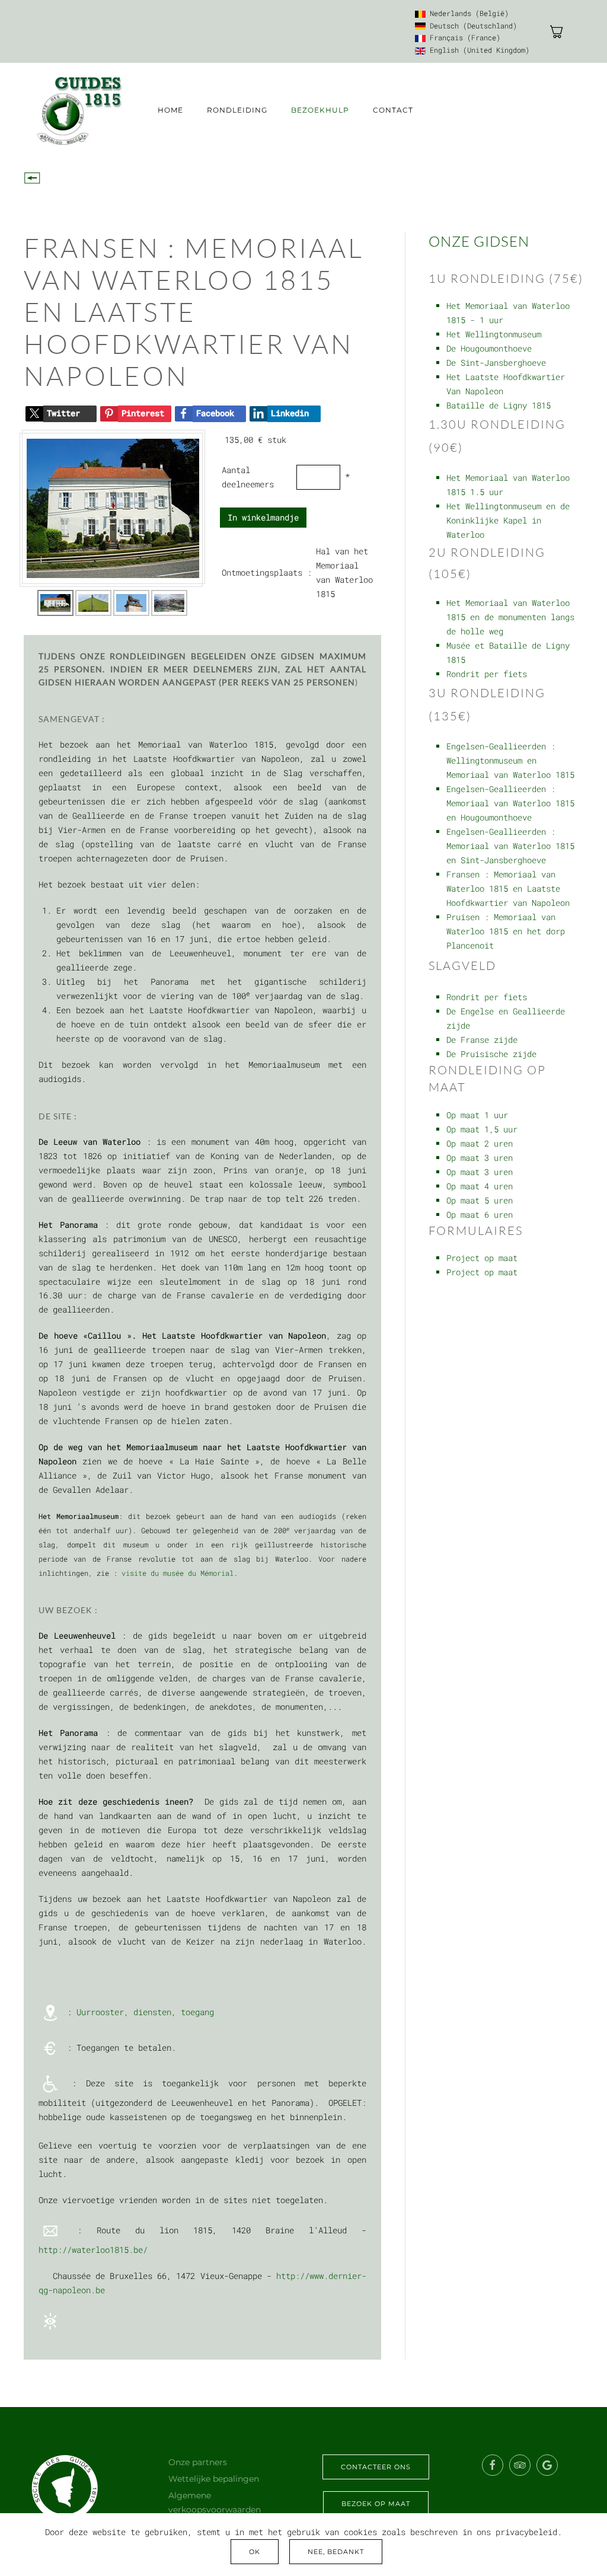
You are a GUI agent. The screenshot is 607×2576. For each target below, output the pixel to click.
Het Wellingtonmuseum (494, 334)
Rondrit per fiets (487, 674)
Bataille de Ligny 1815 (499, 405)
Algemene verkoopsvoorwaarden (215, 2502)
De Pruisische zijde (491, 1054)
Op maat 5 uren (480, 1200)
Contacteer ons (376, 2467)
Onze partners (198, 2462)
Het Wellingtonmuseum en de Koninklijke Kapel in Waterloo (508, 520)
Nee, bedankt (336, 2552)
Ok (255, 2552)
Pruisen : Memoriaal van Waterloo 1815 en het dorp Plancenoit (506, 931)
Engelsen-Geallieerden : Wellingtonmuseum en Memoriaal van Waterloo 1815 (510, 760)
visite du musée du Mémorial (178, 1573)
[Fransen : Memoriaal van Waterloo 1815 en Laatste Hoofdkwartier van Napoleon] (113, 507)
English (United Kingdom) (477, 50)
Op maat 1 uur (477, 1115)
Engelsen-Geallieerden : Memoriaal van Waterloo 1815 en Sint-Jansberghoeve (510, 846)
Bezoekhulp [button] (320, 110)
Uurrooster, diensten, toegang (145, 2012)
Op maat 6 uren (480, 1214)
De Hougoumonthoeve (489, 348)
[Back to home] (79, 111)
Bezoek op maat (376, 2504)
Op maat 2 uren (480, 1143)
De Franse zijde (482, 1040)
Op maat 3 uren (480, 1158)
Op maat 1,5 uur (482, 1129)
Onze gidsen (479, 241)
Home (170, 110)
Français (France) (463, 37)
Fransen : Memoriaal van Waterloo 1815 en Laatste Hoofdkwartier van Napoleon (508, 888)
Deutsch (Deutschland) (471, 25)
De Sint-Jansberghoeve (496, 363)
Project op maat (482, 1258)
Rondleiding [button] (237, 110)
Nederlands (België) (467, 13)
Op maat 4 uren (480, 1186)
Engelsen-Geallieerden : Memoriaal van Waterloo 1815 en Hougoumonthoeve (510, 803)
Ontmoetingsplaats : (267, 572)
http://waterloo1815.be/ (93, 2250)
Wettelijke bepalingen (214, 2479)
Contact (393, 110)
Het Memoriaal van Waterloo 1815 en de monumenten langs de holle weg (510, 617)
